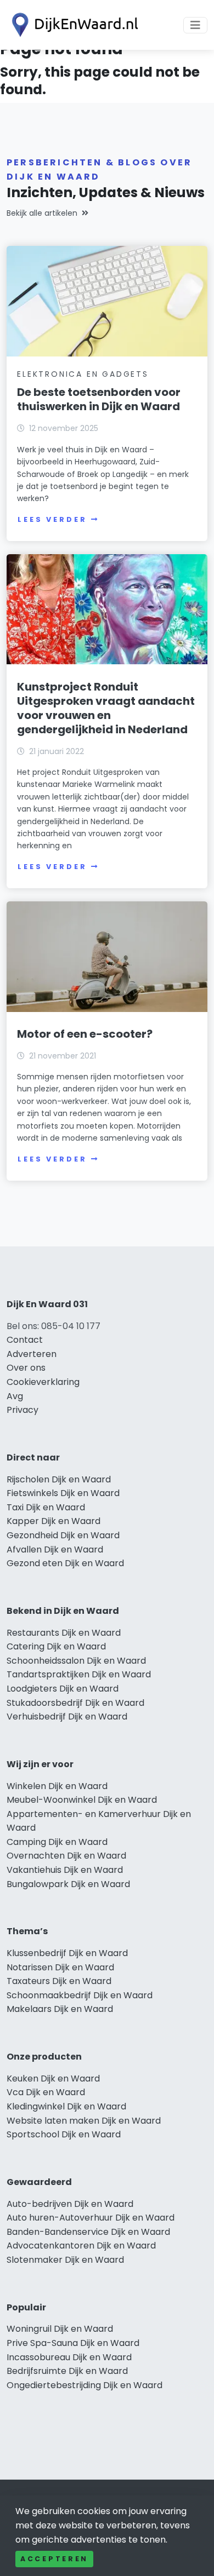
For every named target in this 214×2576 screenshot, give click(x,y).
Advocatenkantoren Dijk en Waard (81, 2246)
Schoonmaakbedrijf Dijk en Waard (80, 1995)
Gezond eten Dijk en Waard (65, 1563)
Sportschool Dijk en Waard (64, 2134)
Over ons (26, 1368)
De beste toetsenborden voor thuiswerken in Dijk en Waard (99, 399)
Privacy (22, 1410)
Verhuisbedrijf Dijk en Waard (67, 1717)
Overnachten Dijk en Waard (66, 1856)
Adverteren (32, 1354)
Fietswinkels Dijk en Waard (63, 1493)
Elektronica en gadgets (83, 374)
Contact (25, 1340)
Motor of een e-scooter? (85, 1034)
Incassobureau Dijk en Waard (69, 2357)
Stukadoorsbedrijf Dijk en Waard (75, 1703)
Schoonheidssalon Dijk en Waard (76, 1661)
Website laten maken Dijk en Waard (84, 2121)
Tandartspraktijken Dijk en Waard (79, 1674)
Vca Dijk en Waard (46, 2092)
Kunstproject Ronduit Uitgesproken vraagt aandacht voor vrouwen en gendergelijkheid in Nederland (106, 708)
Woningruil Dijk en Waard (60, 2329)
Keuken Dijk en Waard (53, 2078)
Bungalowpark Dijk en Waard (68, 1884)
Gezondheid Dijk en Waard (63, 1535)
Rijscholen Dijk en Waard (59, 1479)
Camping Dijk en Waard (57, 1842)
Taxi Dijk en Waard (46, 1507)
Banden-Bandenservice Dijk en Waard (88, 2232)
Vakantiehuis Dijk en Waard (65, 1870)
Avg (15, 1396)
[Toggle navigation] (195, 25)
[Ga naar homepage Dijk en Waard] (72, 25)
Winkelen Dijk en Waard (57, 1786)
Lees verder (52, 519)
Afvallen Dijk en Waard (55, 1549)
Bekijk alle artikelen (42, 213)
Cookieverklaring (43, 1382)
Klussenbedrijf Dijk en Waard (67, 1953)
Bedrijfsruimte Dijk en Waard (67, 2371)
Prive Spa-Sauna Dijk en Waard (73, 2343)
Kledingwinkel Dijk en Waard (66, 2106)
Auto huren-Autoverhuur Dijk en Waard (91, 2218)
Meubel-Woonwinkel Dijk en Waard (82, 1800)
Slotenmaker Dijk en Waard (65, 2260)
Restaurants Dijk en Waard (64, 1633)
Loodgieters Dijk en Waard (63, 1689)
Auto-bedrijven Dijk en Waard (70, 2204)
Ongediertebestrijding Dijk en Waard (85, 2385)
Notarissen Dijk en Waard (60, 1967)
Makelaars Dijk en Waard (60, 2009)
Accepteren (54, 2559)
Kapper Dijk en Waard (54, 1521)
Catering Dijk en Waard (56, 1646)
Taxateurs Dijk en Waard (59, 1981)
